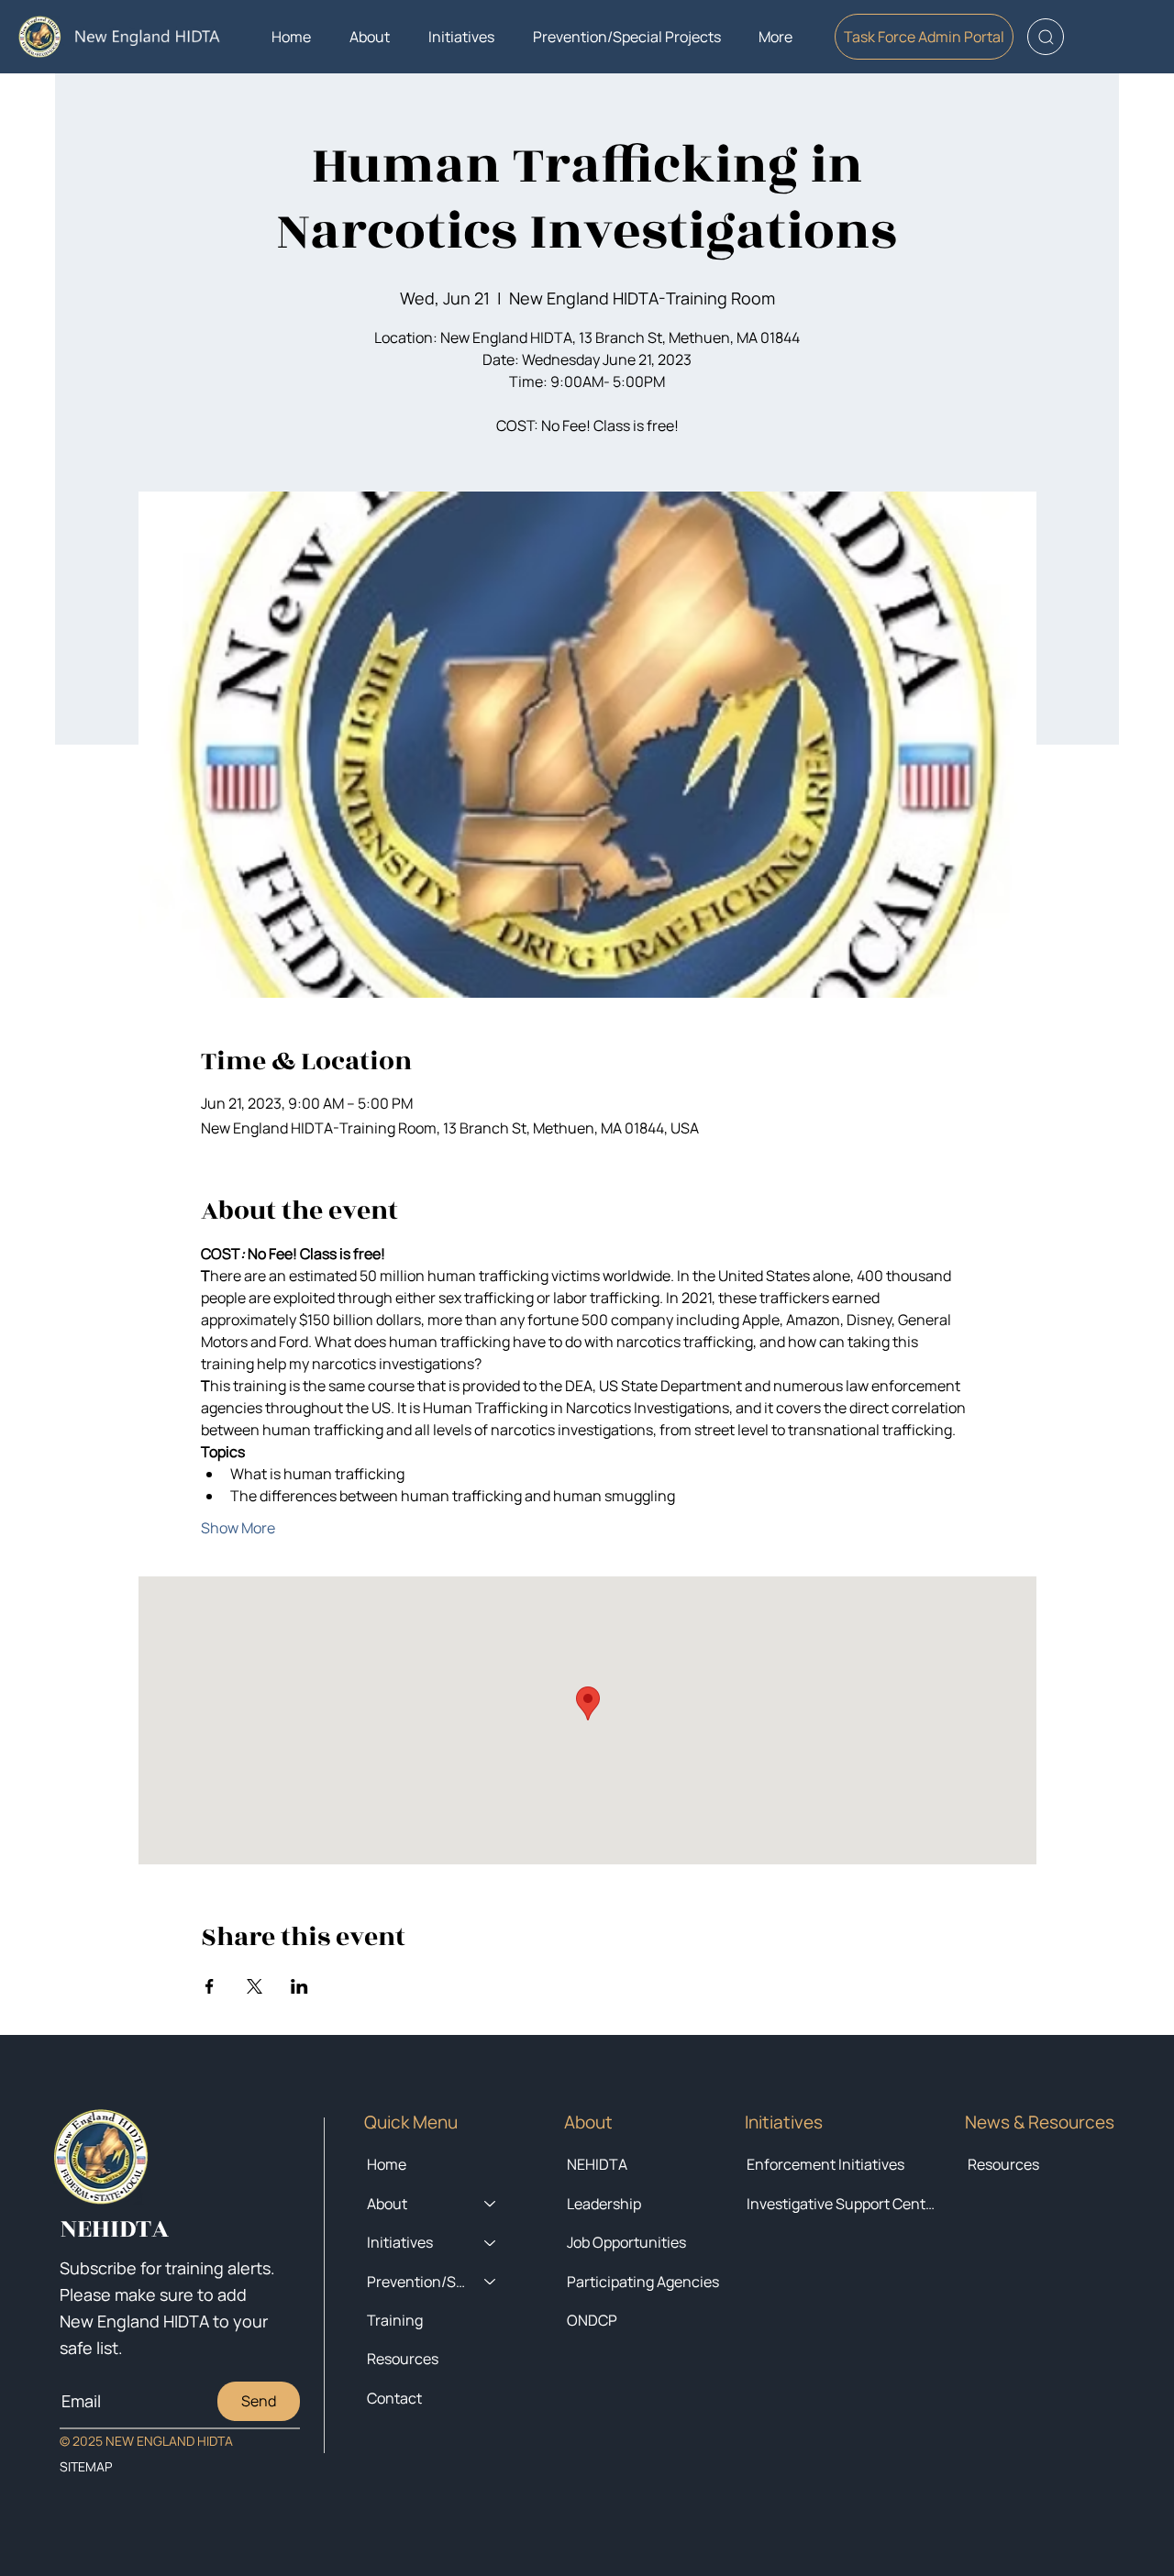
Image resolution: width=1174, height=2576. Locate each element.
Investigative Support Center (842, 2204)
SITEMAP (86, 2466)
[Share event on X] (255, 1986)
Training (395, 2320)
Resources (1003, 2164)
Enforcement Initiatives (825, 2164)
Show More (238, 1528)
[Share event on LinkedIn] (299, 1986)
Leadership (604, 2204)
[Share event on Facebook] (210, 1986)
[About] (491, 2204)
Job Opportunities (626, 2242)
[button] (370, 37)
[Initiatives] (491, 2242)
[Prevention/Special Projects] (491, 2282)
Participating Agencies (643, 2282)
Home (387, 2164)
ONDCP (592, 2320)
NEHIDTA (597, 2164)
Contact (394, 2398)
